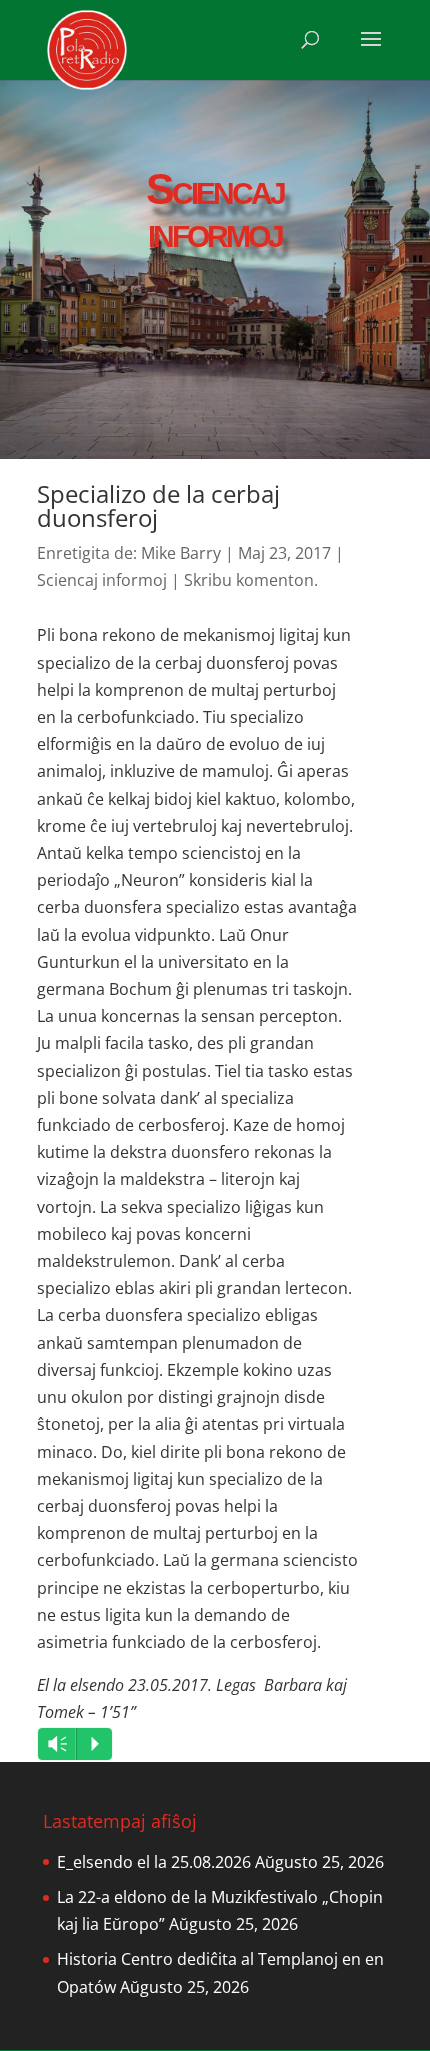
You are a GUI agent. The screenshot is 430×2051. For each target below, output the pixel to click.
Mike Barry (181, 553)
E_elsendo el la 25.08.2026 (154, 1862)
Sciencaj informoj (102, 580)
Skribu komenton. (251, 580)
